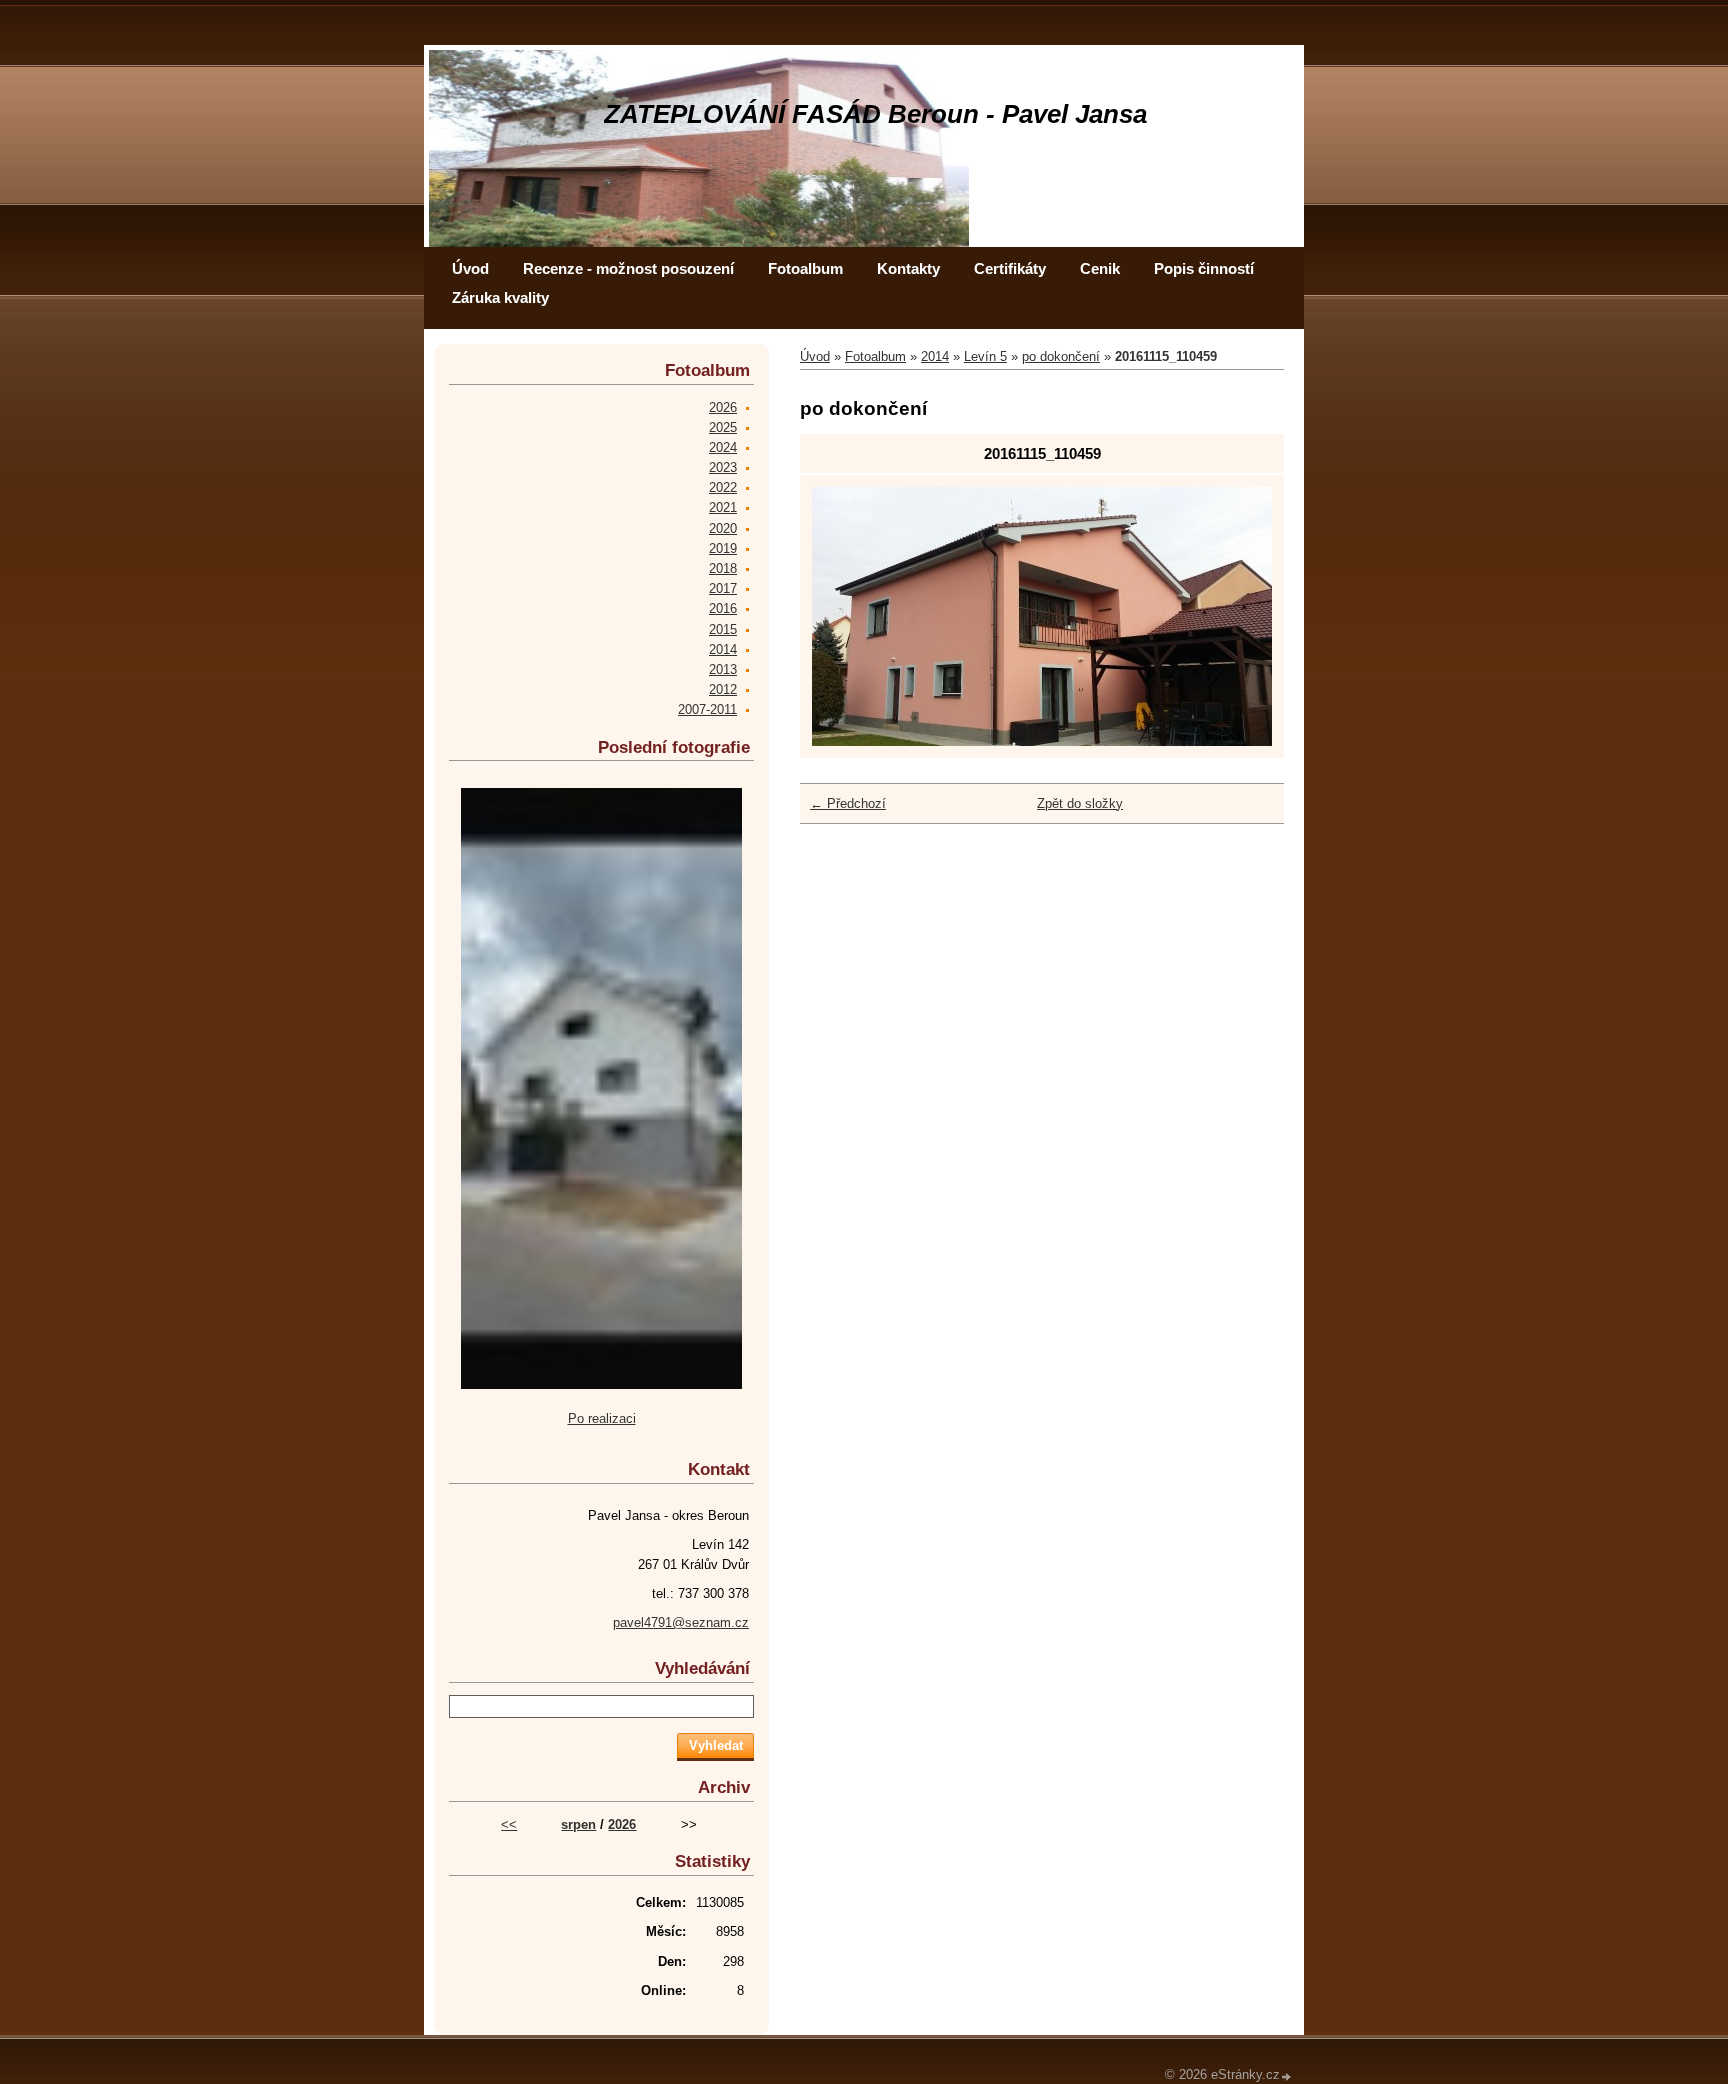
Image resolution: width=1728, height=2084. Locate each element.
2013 (723, 669)
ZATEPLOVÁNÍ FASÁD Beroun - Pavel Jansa (875, 114)
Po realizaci (602, 1418)
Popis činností (1204, 268)
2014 (935, 356)
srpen (578, 1824)
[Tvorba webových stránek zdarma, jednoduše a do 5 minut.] (1287, 2076)
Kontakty (908, 268)
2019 (723, 548)
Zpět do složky (1080, 803)
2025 (723, 427)
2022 (723, 487)
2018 (723, 568)
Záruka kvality (500, 297)
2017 (723, 588)
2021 (723, 507)
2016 (723, 608)
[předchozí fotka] (844, 616)
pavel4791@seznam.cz (681, 1622)
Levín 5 (985, 356)
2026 (723, 407)
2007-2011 (707, 709)
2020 (723, 528)
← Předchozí (848, 803)
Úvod (470, 268)
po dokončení (1061, 356)
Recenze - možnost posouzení (628, 268)
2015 (723, 629)
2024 (723, 447)
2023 (723, 467)
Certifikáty (1010, 268)
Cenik (1100, 268)
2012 (723, 689)
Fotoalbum (805, 268)
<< (509, 1824)
